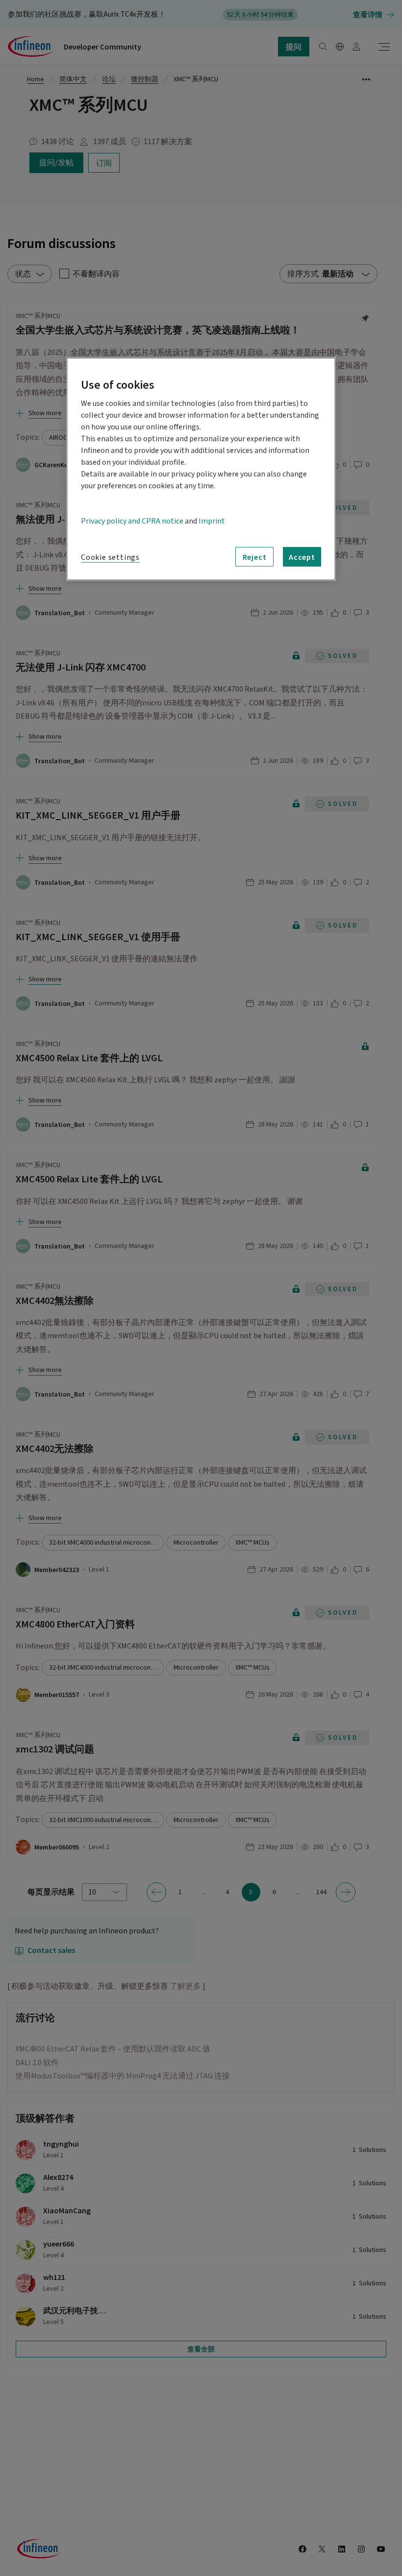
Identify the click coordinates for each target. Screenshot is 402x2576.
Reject (255, 557)
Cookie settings (110, 557)
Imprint (212, 521)
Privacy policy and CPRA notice (132, 521)
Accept (302, 557)
